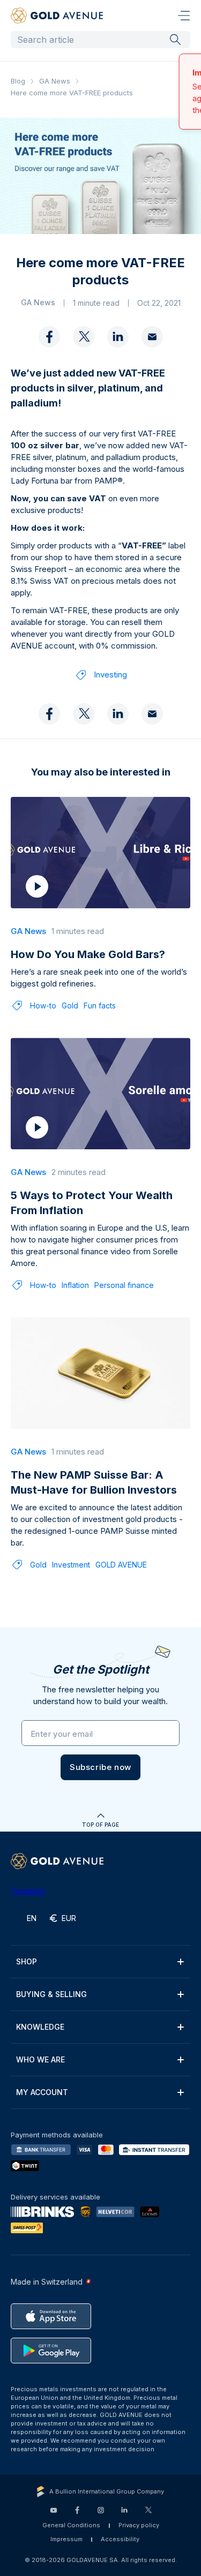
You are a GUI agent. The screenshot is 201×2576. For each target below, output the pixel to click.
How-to (43, 1004)
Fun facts (100, 1004)
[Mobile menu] (184, 16)
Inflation (75, 1284)
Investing (110, 673)
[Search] (175, 39)
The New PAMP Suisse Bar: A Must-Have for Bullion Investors (94, 1481)
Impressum (66, 2539)
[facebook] (49, 336)
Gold (70, 1004)
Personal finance (124, 1284)
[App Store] (51, 2316)
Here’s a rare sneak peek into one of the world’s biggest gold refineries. (99, 977)
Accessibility (120, 2539)
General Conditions (71, 2525)
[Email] (152, 336)
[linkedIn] (118, 336)
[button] (100, 1766)
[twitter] (84, 336)
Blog (18, 81)
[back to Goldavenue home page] (57, 16)
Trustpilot (28, 1891)
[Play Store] (51, 2351)
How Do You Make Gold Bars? (88, 953)
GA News (55, 81)
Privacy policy (139, 2525)
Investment (71, 1564)
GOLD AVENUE (121, 1564)
